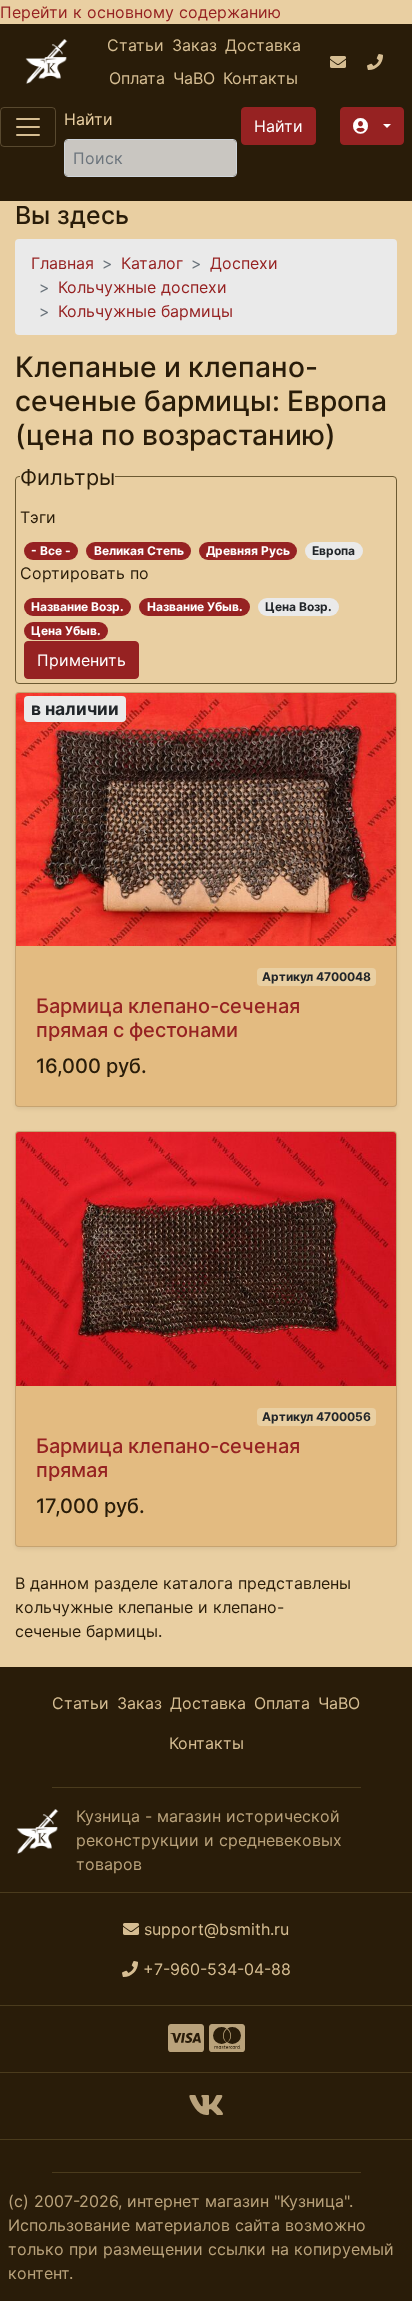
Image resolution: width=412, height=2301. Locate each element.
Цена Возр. (298, 606)
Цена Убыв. (66, 630)
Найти (88, 119)
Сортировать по (84, 573)
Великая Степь (139, 550)
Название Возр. (77, 606)
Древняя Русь (248, 550)
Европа (333, 550)
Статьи (135, 45)
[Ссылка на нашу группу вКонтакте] (206, 2111)
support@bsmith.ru (216, 1929)
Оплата (137, 78)
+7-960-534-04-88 (217, 1969)
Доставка (263, 45)
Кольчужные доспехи (142, 287)
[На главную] (46, 61)
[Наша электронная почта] (340, 62)
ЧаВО (194, 78)
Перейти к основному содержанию (140, 12)
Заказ (194, 45)
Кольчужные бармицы (145, 311)
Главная (62, 263)
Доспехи (244, 263)
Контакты (260, 78)
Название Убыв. (195, 606)
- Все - (51, 550)
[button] (372, 126)
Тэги (38, 517)
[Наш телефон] (377, 62)
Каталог (152, 263)
